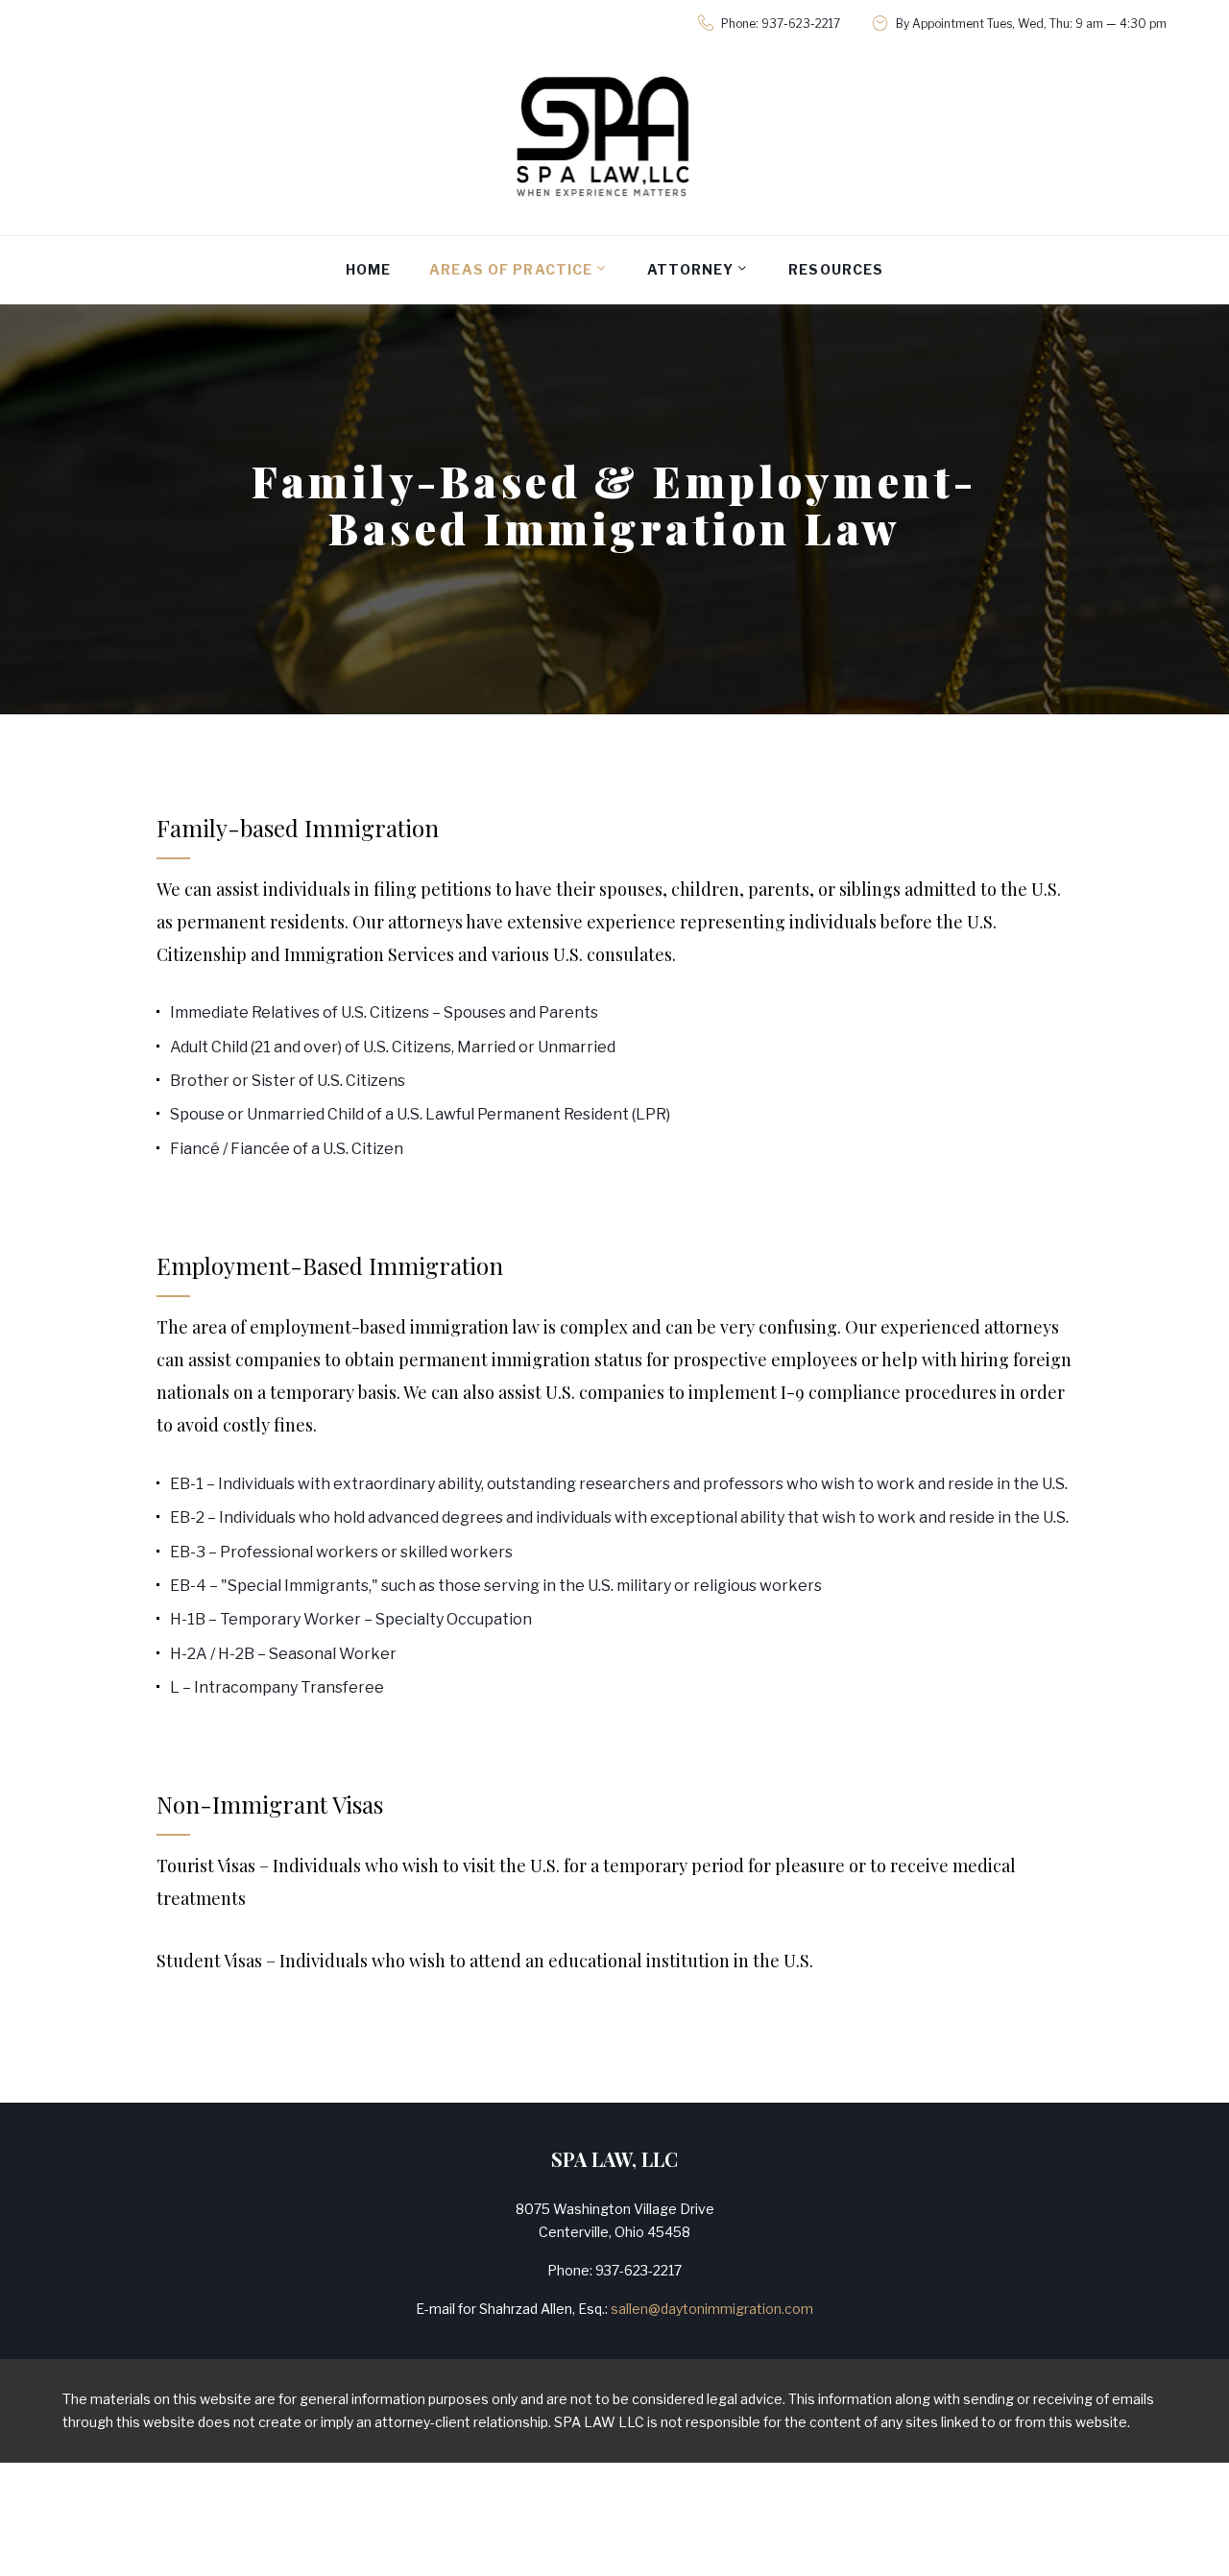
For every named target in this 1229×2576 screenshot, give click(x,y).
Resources (836, 269)
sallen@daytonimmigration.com (712, 2309)
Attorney (690, 269)
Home (368, 269)
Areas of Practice (511, 269)
